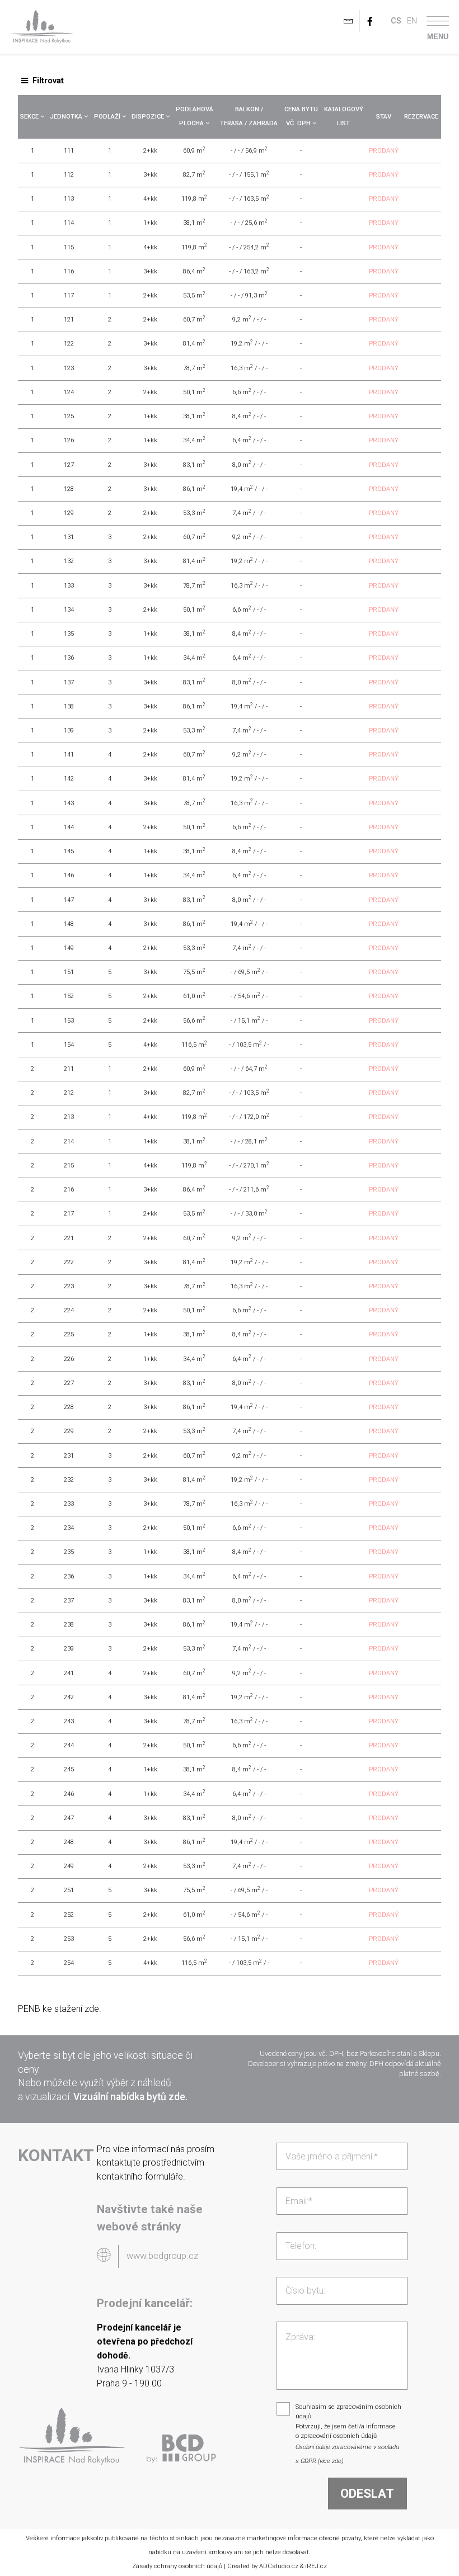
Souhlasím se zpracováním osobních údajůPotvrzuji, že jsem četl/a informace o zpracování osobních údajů (348, 2421)
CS (396, 21)
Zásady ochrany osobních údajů (177, 2566)
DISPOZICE (149, 117)
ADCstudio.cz (279, 2566)
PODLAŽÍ (108, 117)
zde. (93, 2009)
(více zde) (331, 2461)
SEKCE (30, 117)
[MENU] (438, 21)
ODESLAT (367, 2493)
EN (412, 21)
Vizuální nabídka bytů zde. (130, 2097)
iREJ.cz (316, 2566)
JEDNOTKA (67, 117)
